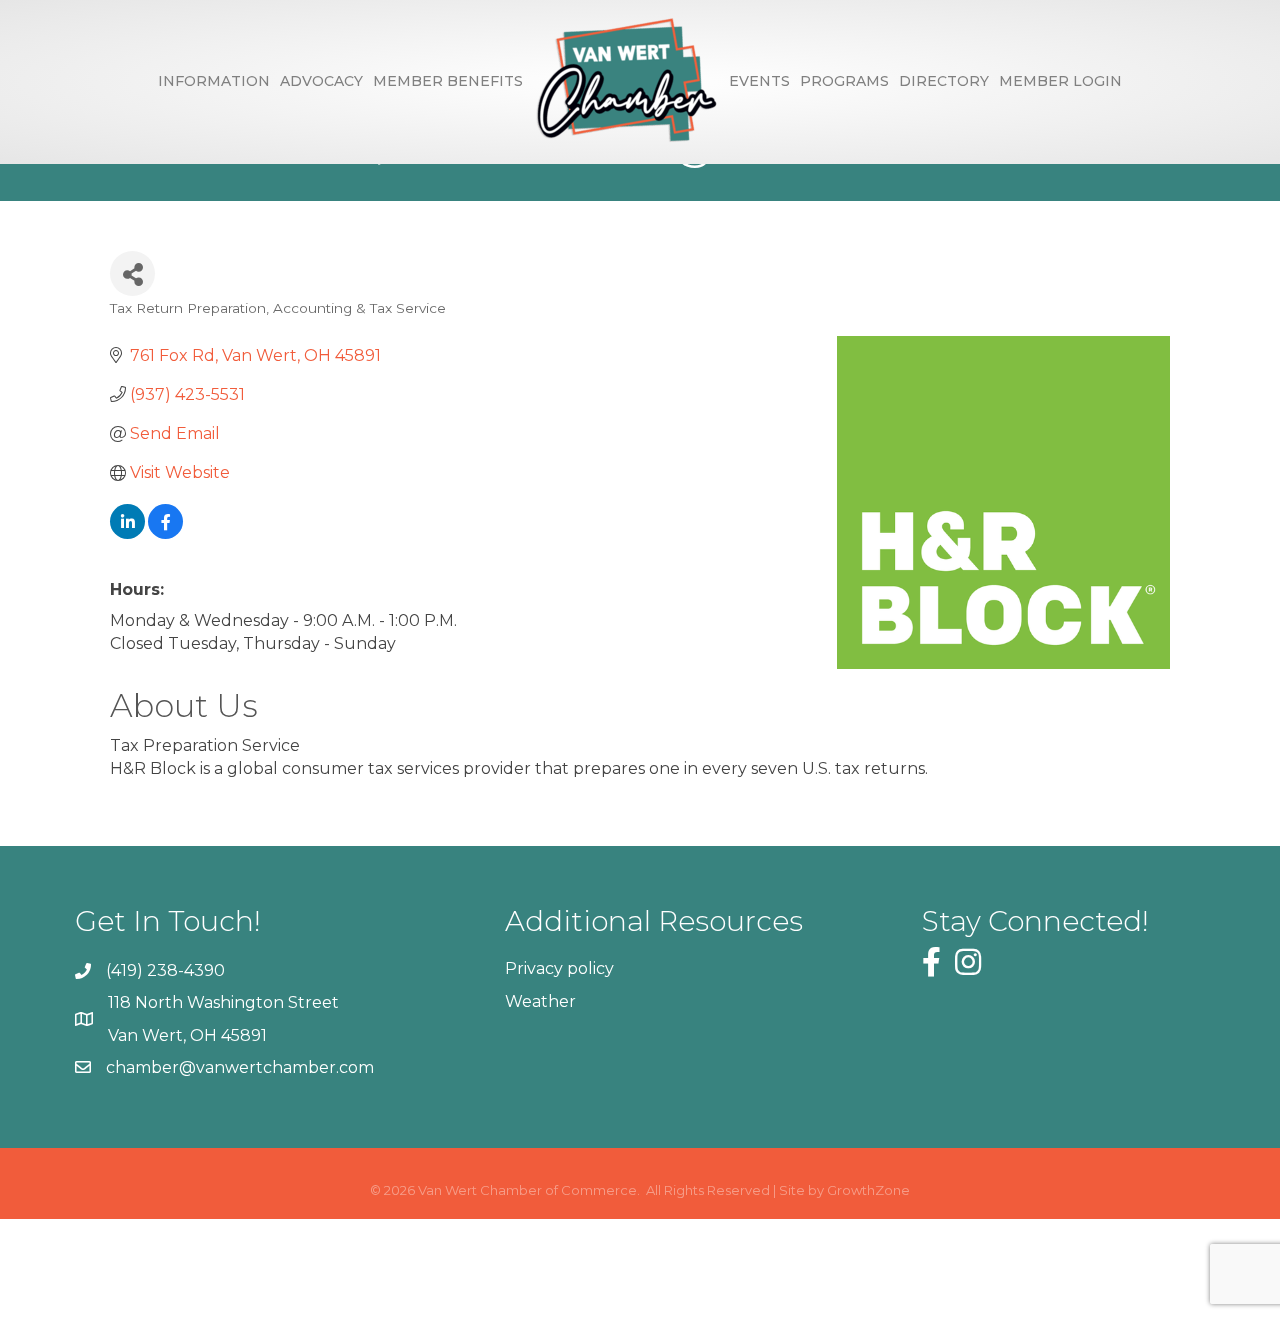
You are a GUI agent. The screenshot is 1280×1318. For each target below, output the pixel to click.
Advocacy (321, 81)
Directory (944, 81)
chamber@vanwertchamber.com (240, 1067)
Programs (844, 81)
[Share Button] (132, 273)
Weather (540, 1001)
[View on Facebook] (165, 533)
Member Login (1060, 81)
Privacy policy (559, 968)
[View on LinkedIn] (127, 533)
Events (759, 81)
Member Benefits (448, 81)
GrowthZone (868, 1190)
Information (214, 81)
